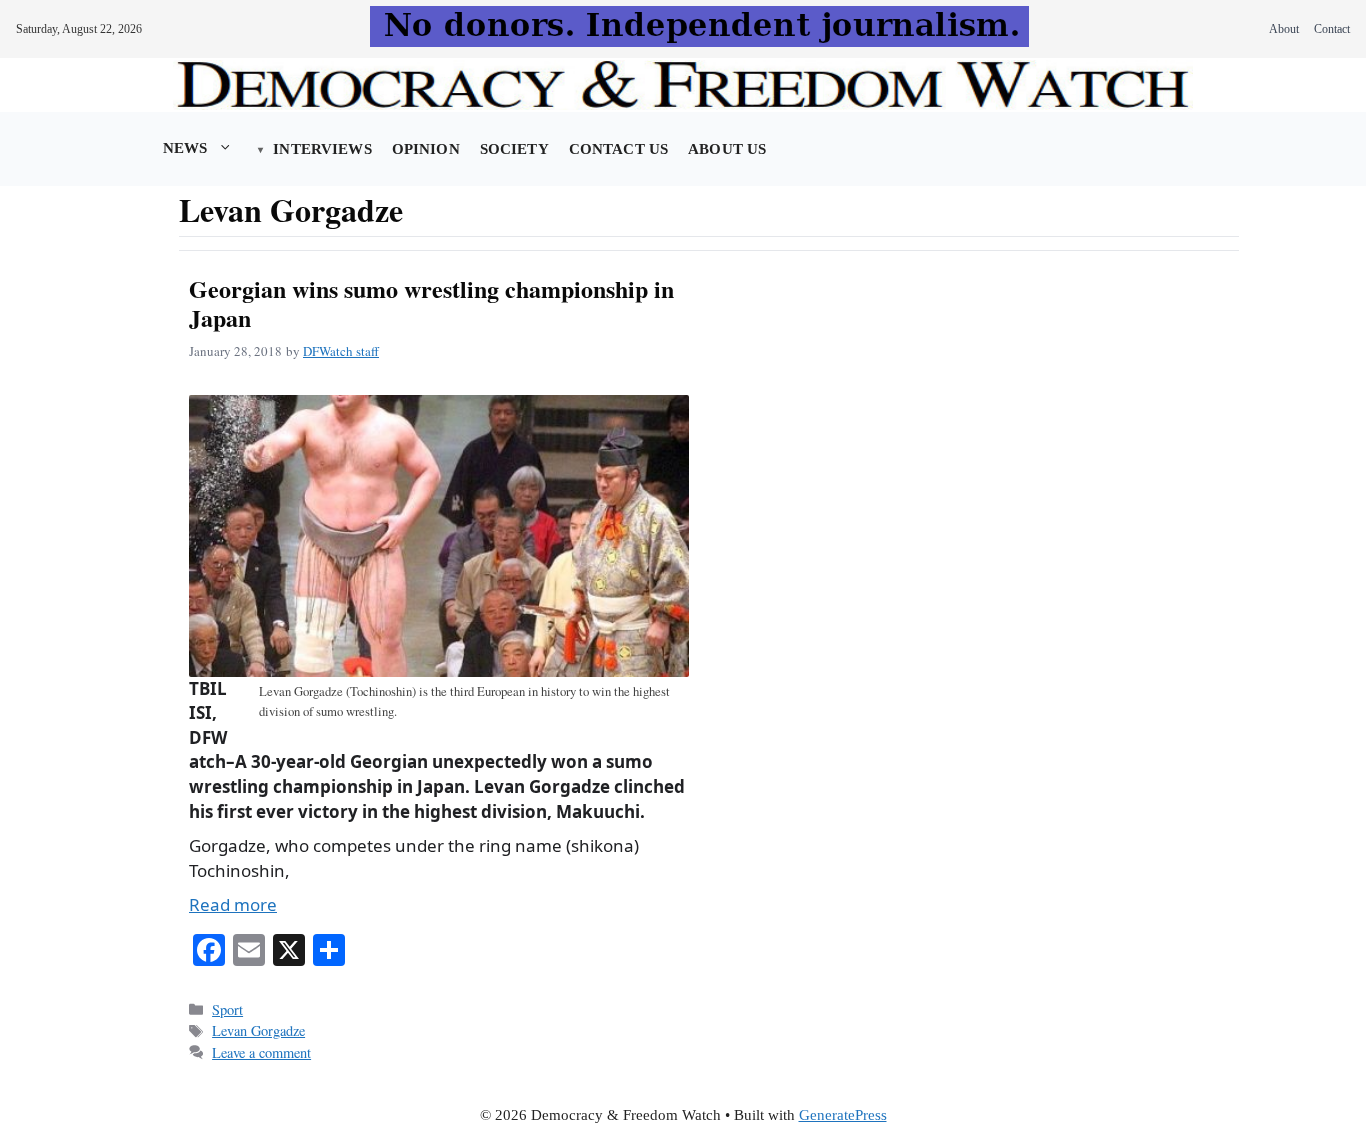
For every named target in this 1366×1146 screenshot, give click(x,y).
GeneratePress (843, 1115)
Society (514, 149)
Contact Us (618, 149)
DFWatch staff (341, 351)
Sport (227, 1009)
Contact (1332, 29)
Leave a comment (261, 1052)
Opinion (426, 149)
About (1284, 29)
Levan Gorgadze (258, 1030)
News (185, 148)
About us (727, 149)
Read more (233, 904)
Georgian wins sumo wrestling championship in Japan (431, 303)
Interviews (322, 149)
